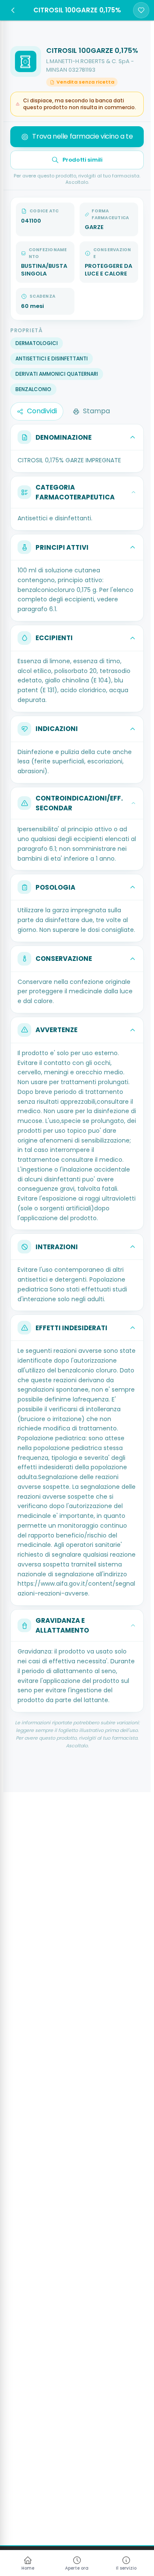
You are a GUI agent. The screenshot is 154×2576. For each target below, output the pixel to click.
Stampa (96, 411)
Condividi (42, 411)
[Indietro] (13, 10)
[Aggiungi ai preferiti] (141, 10)
